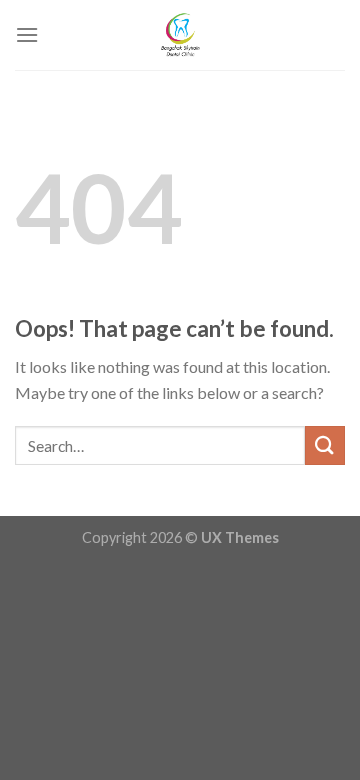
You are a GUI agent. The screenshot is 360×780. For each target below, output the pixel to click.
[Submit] (325, 445)
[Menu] (27, 34)
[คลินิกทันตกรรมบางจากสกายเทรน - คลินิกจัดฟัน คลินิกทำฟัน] (180, 35)
